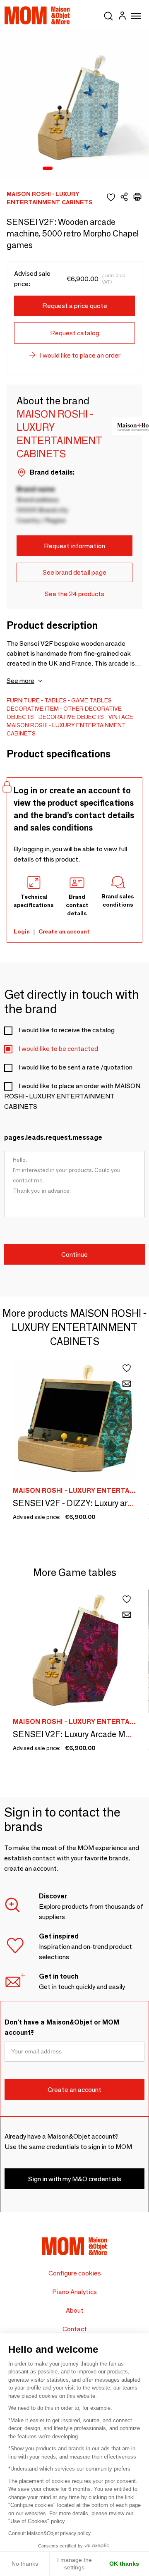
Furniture (23, 700)
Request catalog (75, 333)
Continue (74, 1255)
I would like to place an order (80, 355)
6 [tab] (103, 169)
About (75, 2310)
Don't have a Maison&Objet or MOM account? (62, 2027)
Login (22, 931)
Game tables (91, 700)
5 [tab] (92, 169)
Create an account (64, 931)
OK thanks (124, 2564)
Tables (55, 700)
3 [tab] (71, 169)
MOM (37, 15)
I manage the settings (74, 2564)
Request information (74, 546)
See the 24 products (74, 594)
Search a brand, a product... (108, 14)
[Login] (122, 17)
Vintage (121, 717)
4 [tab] (82, 169)
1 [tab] (48, 169)
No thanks (25, 2564)
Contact (75, 2329)
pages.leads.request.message (53, 1138)
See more (20, 681)
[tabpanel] (74, 105)
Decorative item (33, 709)
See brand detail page (74, 572)
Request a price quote (75, 306)
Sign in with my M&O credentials (75, 2179)
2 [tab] (60, 169)
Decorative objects (71, 717)
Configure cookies (75, 2273)
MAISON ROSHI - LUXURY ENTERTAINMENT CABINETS (66, 729)
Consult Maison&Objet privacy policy (49, 2533)
